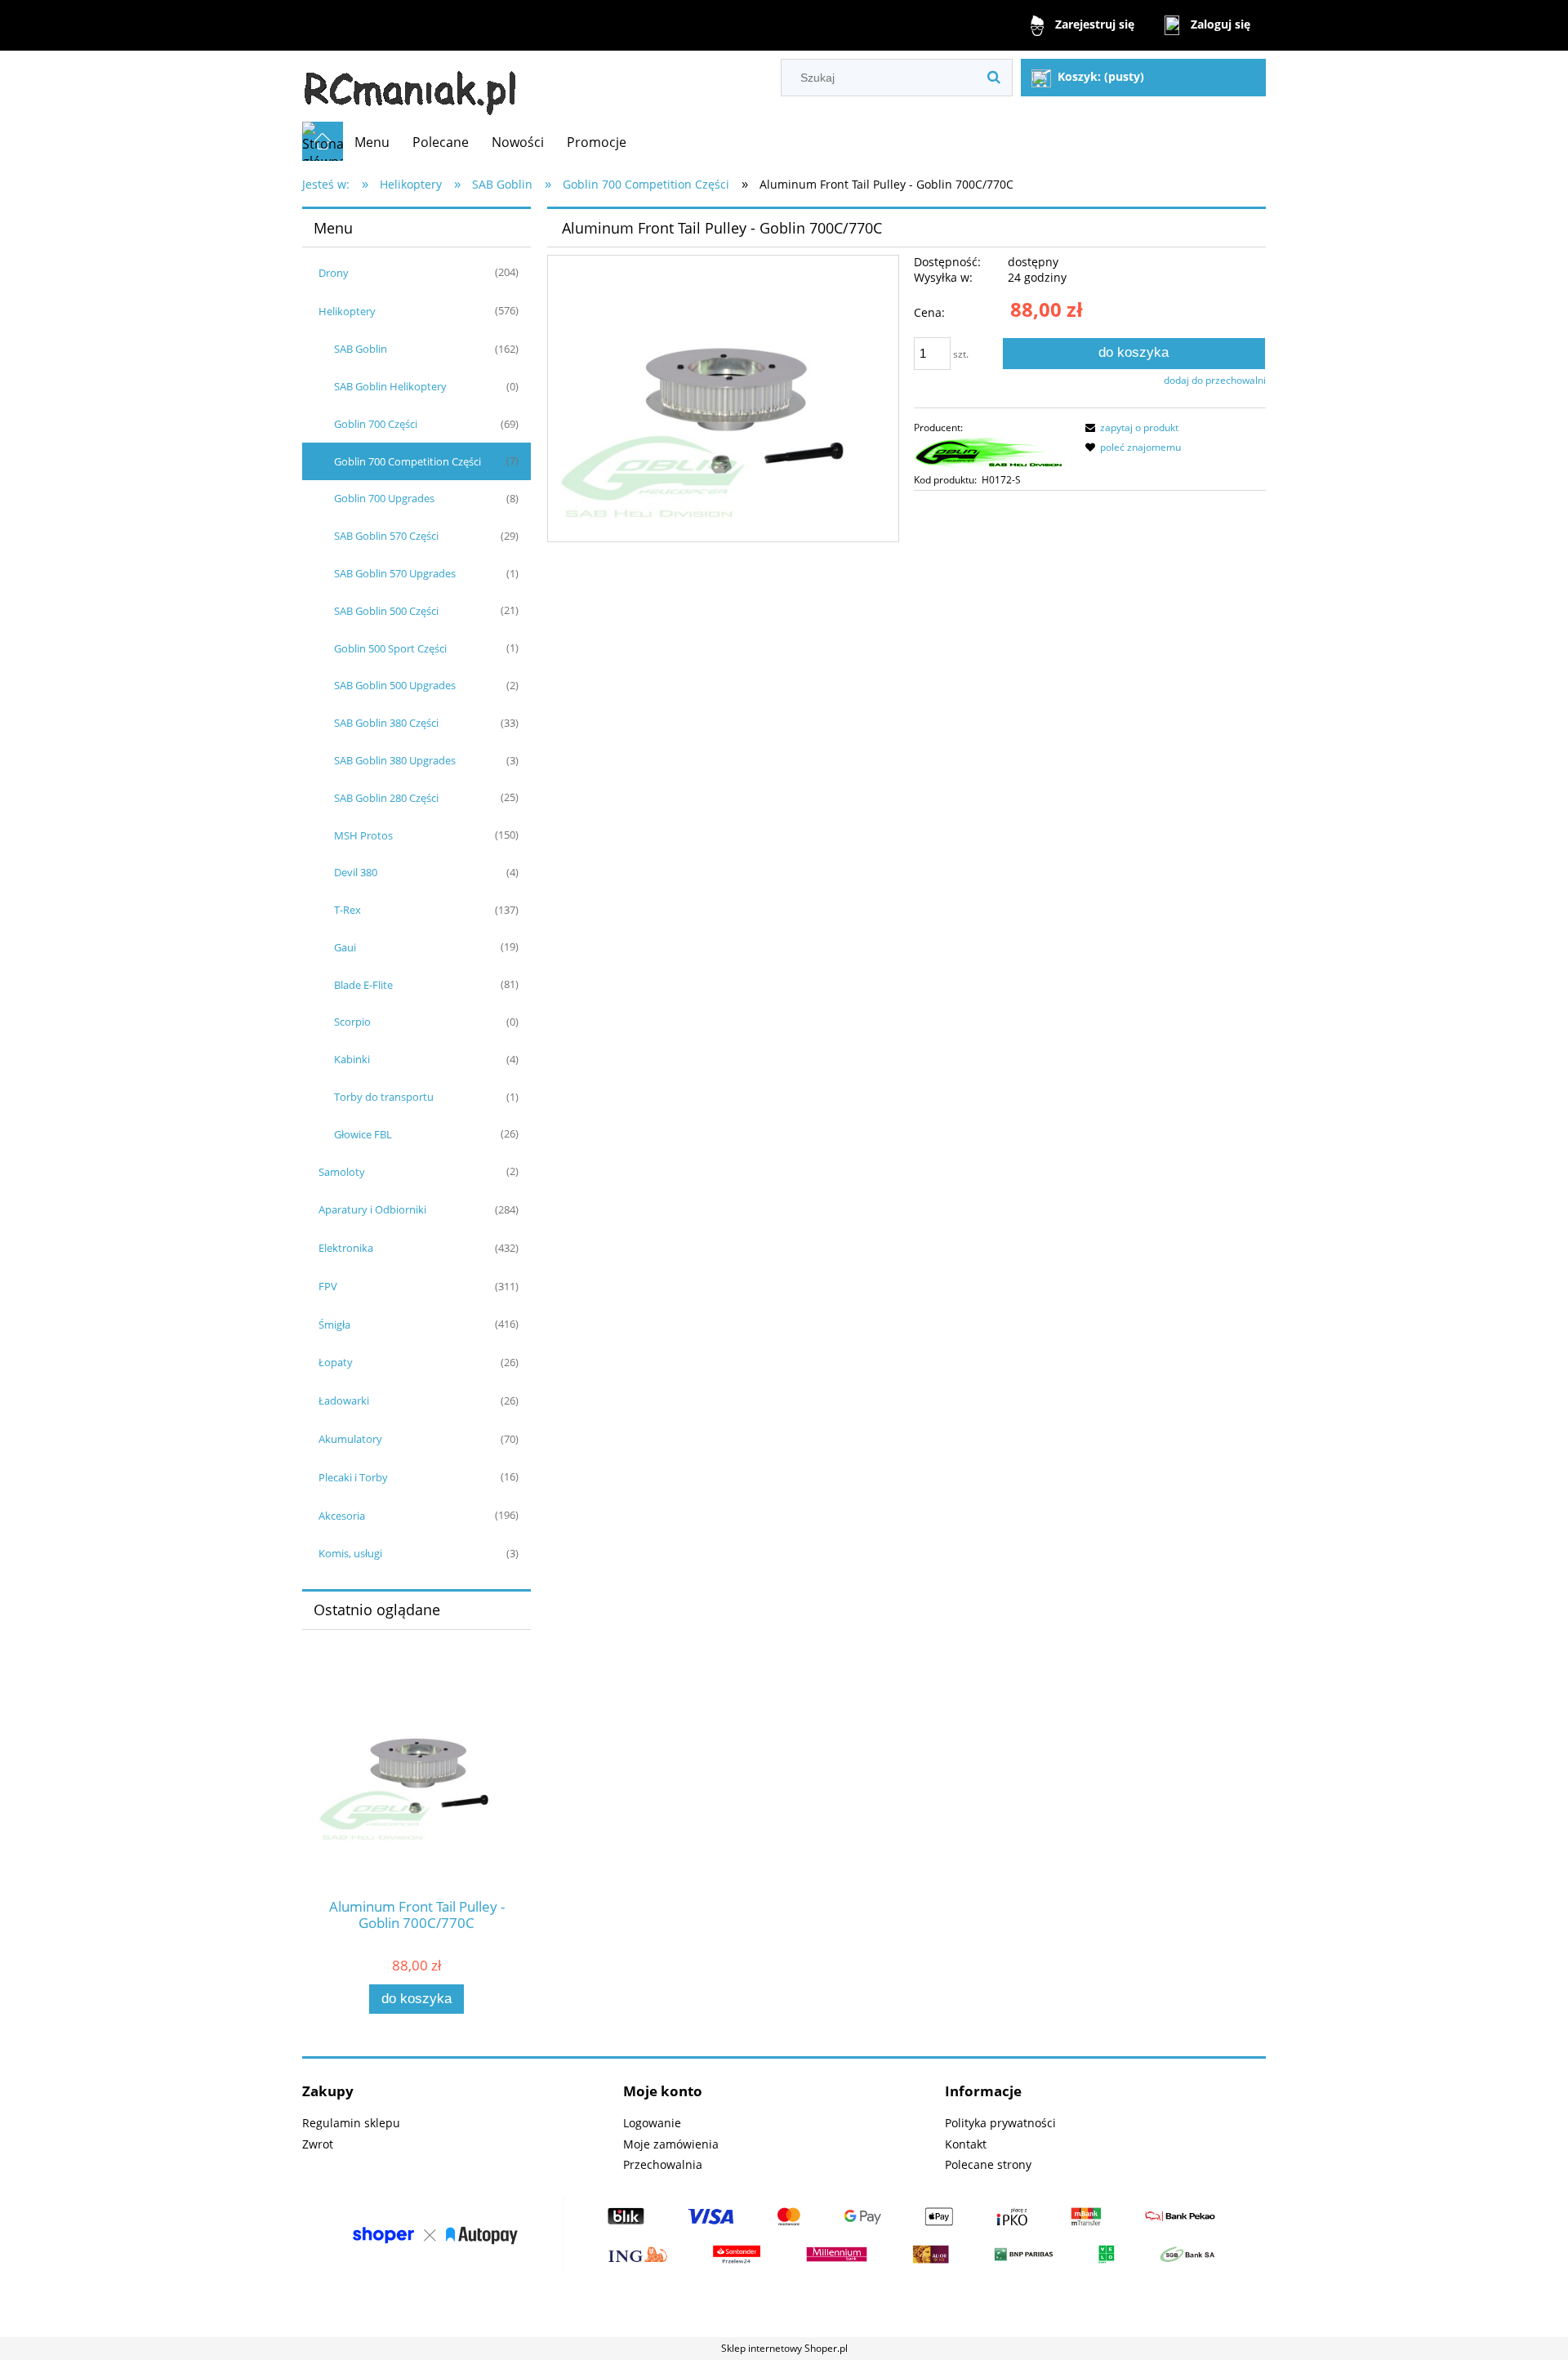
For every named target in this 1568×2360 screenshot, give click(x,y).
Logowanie (652, 2123)
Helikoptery (347, 311)
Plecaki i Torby (353, 1477)
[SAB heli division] (989, 453)
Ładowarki (344, 1400)
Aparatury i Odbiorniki (372, 1209)
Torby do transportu (384, 1097)
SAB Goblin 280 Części (386, 798)
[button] (1129, 427)
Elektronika (346, 1248)
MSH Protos (363, 835)
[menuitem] (372, 142)
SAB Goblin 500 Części (386, 611)
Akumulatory (350, 1439)
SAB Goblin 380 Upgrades (395, 760)
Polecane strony (988, 2164)
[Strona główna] (410, 86)
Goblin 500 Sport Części (390, 648)
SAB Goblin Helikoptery (390, 386)
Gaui (345, 947)
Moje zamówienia (671, 2144)
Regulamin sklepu (351, 2123)
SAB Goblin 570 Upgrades (395, 573)
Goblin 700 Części (376, 424)
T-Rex (347, 910)
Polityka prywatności (1000, 2123)
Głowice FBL (363, 1134)
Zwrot (318, 2144)
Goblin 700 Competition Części (408, 461)
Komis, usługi (350, 1553)
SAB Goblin (361, 349)
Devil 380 (356, 872)
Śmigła (334, 1325)
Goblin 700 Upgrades (384, 498)
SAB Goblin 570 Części (386, 536)
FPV (328, 1286)
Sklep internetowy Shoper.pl (784, 2348)
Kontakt (966, 2144)
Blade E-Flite (363, 985)
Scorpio (352, 1022)
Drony (334, 273)
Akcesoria (342, 1516)
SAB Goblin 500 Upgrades (395, 685)
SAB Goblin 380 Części (386, 723)
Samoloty (342, 1172)
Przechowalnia (663, 2164)
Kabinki (352, 1059)
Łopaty (336, 1362)
